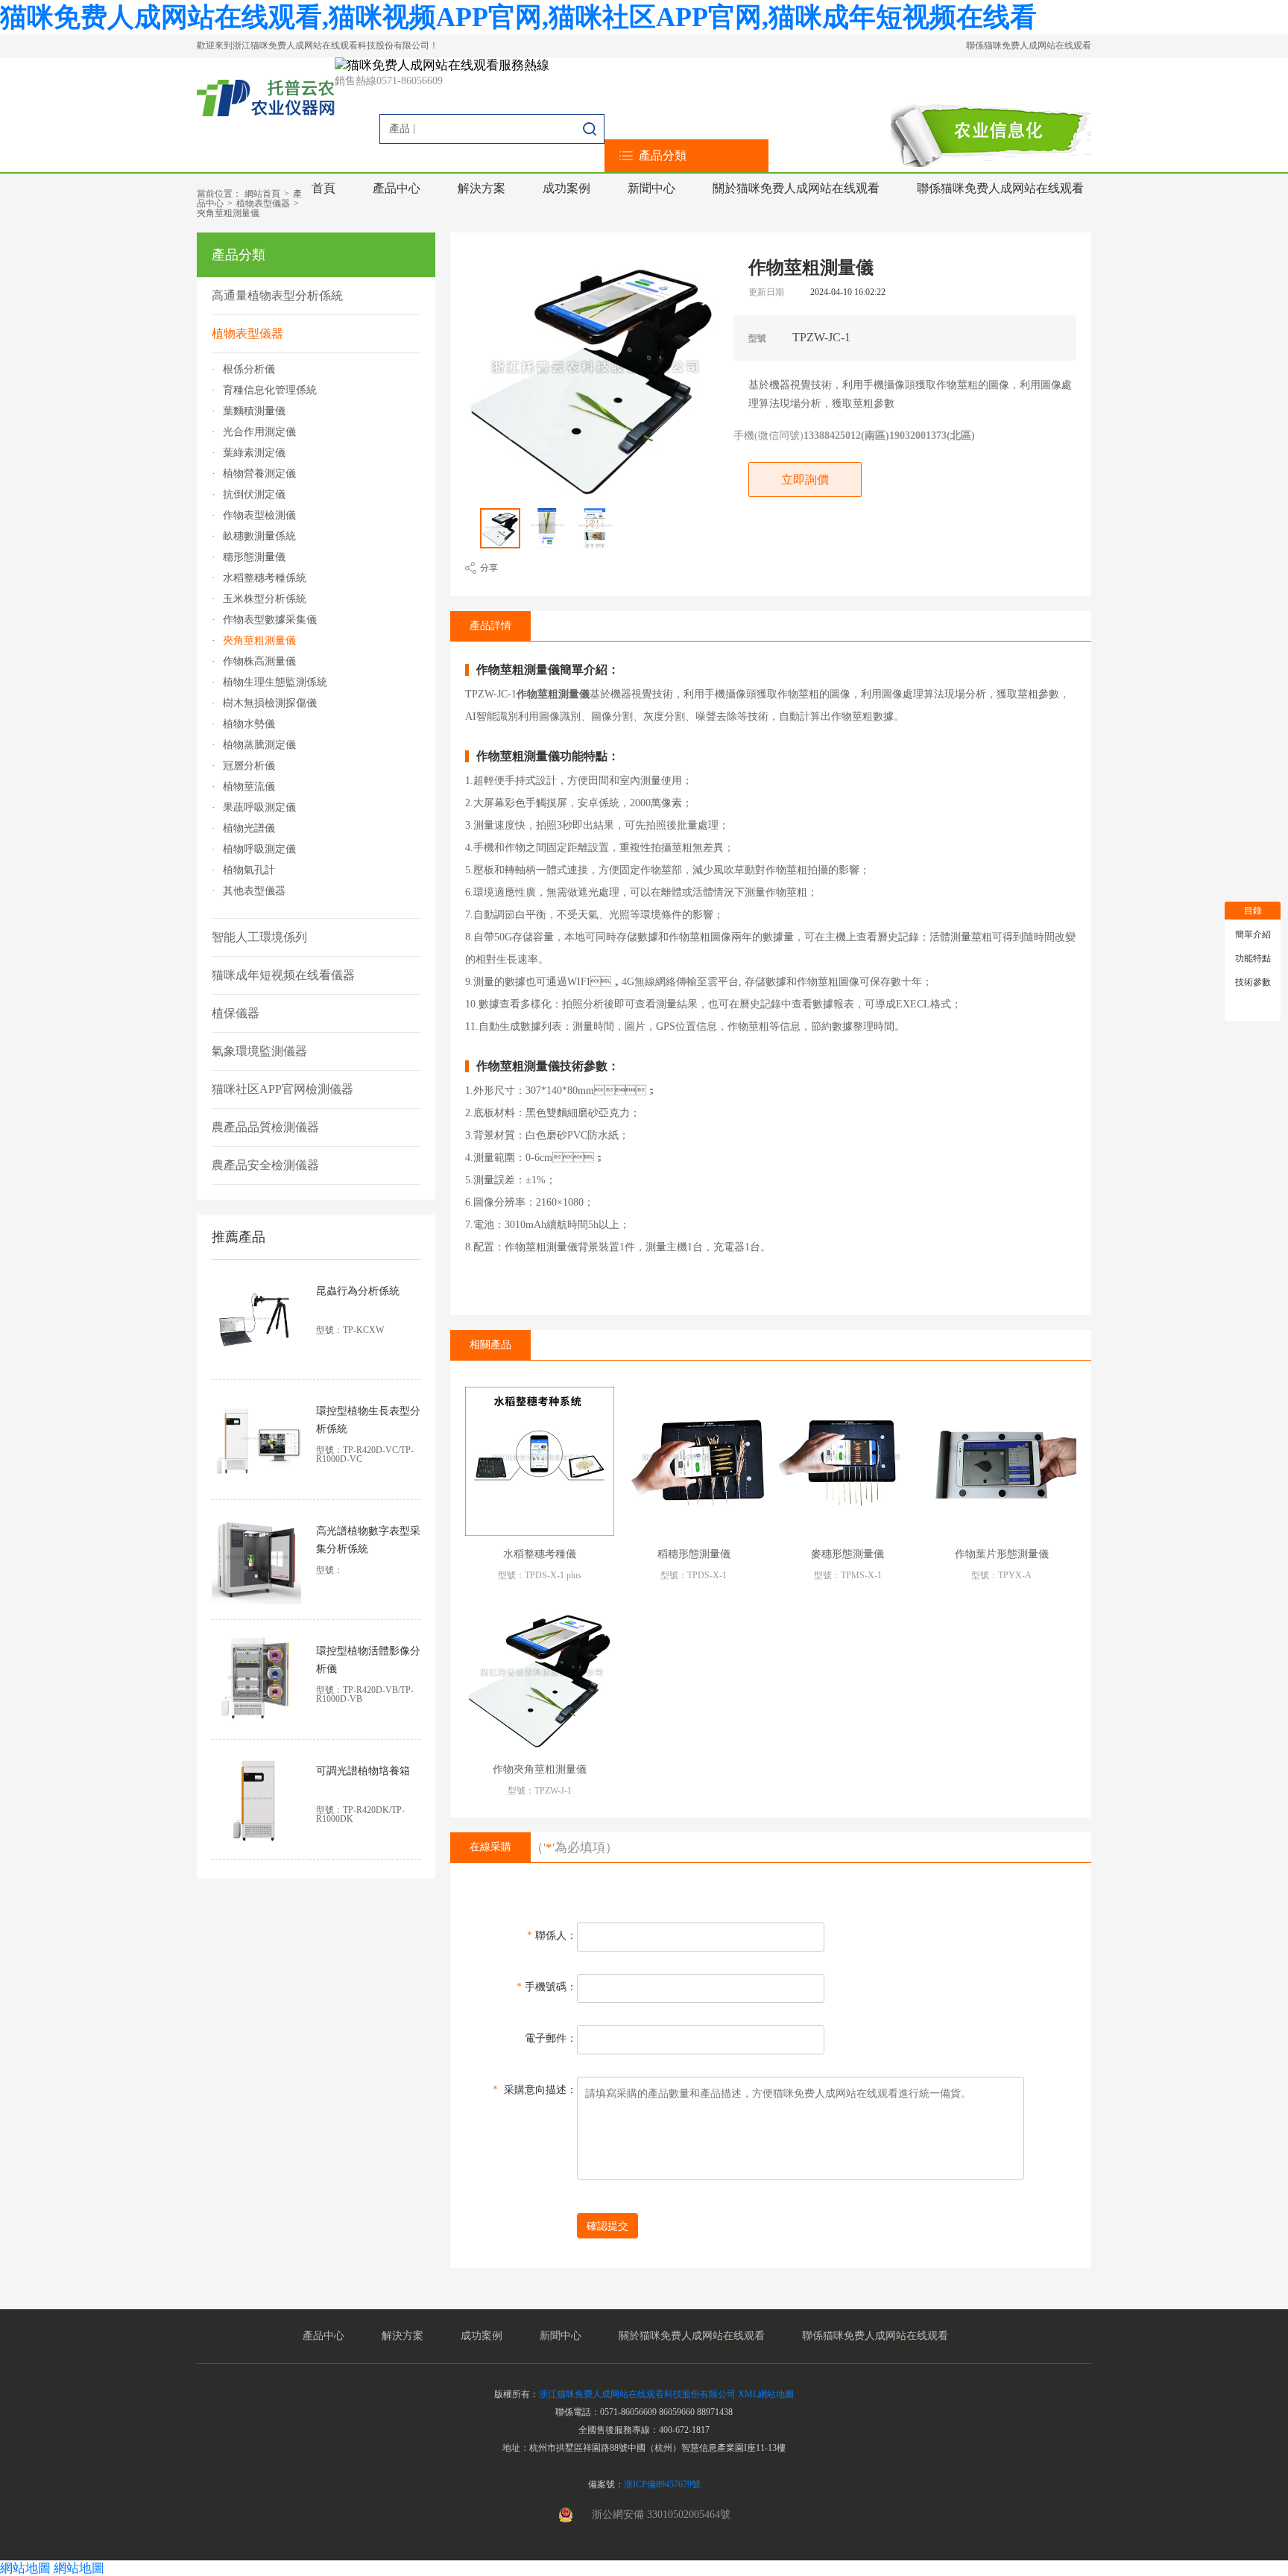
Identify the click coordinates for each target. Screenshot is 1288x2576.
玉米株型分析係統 (265, 599)
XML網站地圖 (766, 2394)
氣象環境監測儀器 (259, 1051)
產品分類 (663, 155)
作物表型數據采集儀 (270, 620)
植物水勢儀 (249, 724)
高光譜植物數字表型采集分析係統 (368, 1540)
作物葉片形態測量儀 (1002, 1554)
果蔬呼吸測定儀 (259, 808)
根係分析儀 (249, 370)
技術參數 (1253, 982)
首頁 (323, 188)
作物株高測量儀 (259, 662)
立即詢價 (805, 480)
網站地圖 (25, 2568)
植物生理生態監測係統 (275, 683)
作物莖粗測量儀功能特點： (548, 756)
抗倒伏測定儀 (254, 495)
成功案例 (566, 188)
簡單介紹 (1253, 934)
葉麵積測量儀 (254, 411)
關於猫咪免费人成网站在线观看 (796, 188)
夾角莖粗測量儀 (228, 213)
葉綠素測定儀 (254, 453)
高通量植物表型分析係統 (277, 295)
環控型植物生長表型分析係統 (368, 1420)
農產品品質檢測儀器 (265, 1127)
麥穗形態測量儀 (847, 1554)
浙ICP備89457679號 (662, 2484)
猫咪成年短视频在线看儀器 (283, 975)
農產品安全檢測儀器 (265, 1165)
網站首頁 (262, 194)
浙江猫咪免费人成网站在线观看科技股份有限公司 (637, 2394)
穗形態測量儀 (254, 557)
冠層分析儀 (249, 766)
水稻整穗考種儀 (540, 1554)
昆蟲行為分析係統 (358, 1291)
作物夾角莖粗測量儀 (540, 1769)
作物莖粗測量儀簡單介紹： (548, 670)
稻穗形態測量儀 (694, 1554)
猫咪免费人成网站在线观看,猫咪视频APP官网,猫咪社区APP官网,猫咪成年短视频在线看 (518, 17)
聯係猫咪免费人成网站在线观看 (1029, 45)
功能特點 (1253, 958)
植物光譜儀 (249, 829)
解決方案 (482, 188)
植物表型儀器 (263, 203)
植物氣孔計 (249, 870)
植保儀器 (236, 1013)
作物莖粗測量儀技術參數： (548, 1066)
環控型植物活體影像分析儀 (368, 1660)
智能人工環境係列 (259, 937)
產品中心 (397, 188)
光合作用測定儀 (259, 432)
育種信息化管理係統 (270, 390)
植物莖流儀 (249, 787)
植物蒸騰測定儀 (259, 745)
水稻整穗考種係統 (265, 578)
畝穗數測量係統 (259, 537)
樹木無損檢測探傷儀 (270, 703)
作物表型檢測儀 (259, 516)
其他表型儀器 (254, 891)
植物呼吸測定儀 (259, 849)
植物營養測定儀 (259, 474)
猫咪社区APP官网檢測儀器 (282, 1089)
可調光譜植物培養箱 (363, 1771)
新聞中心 (651, 188)
